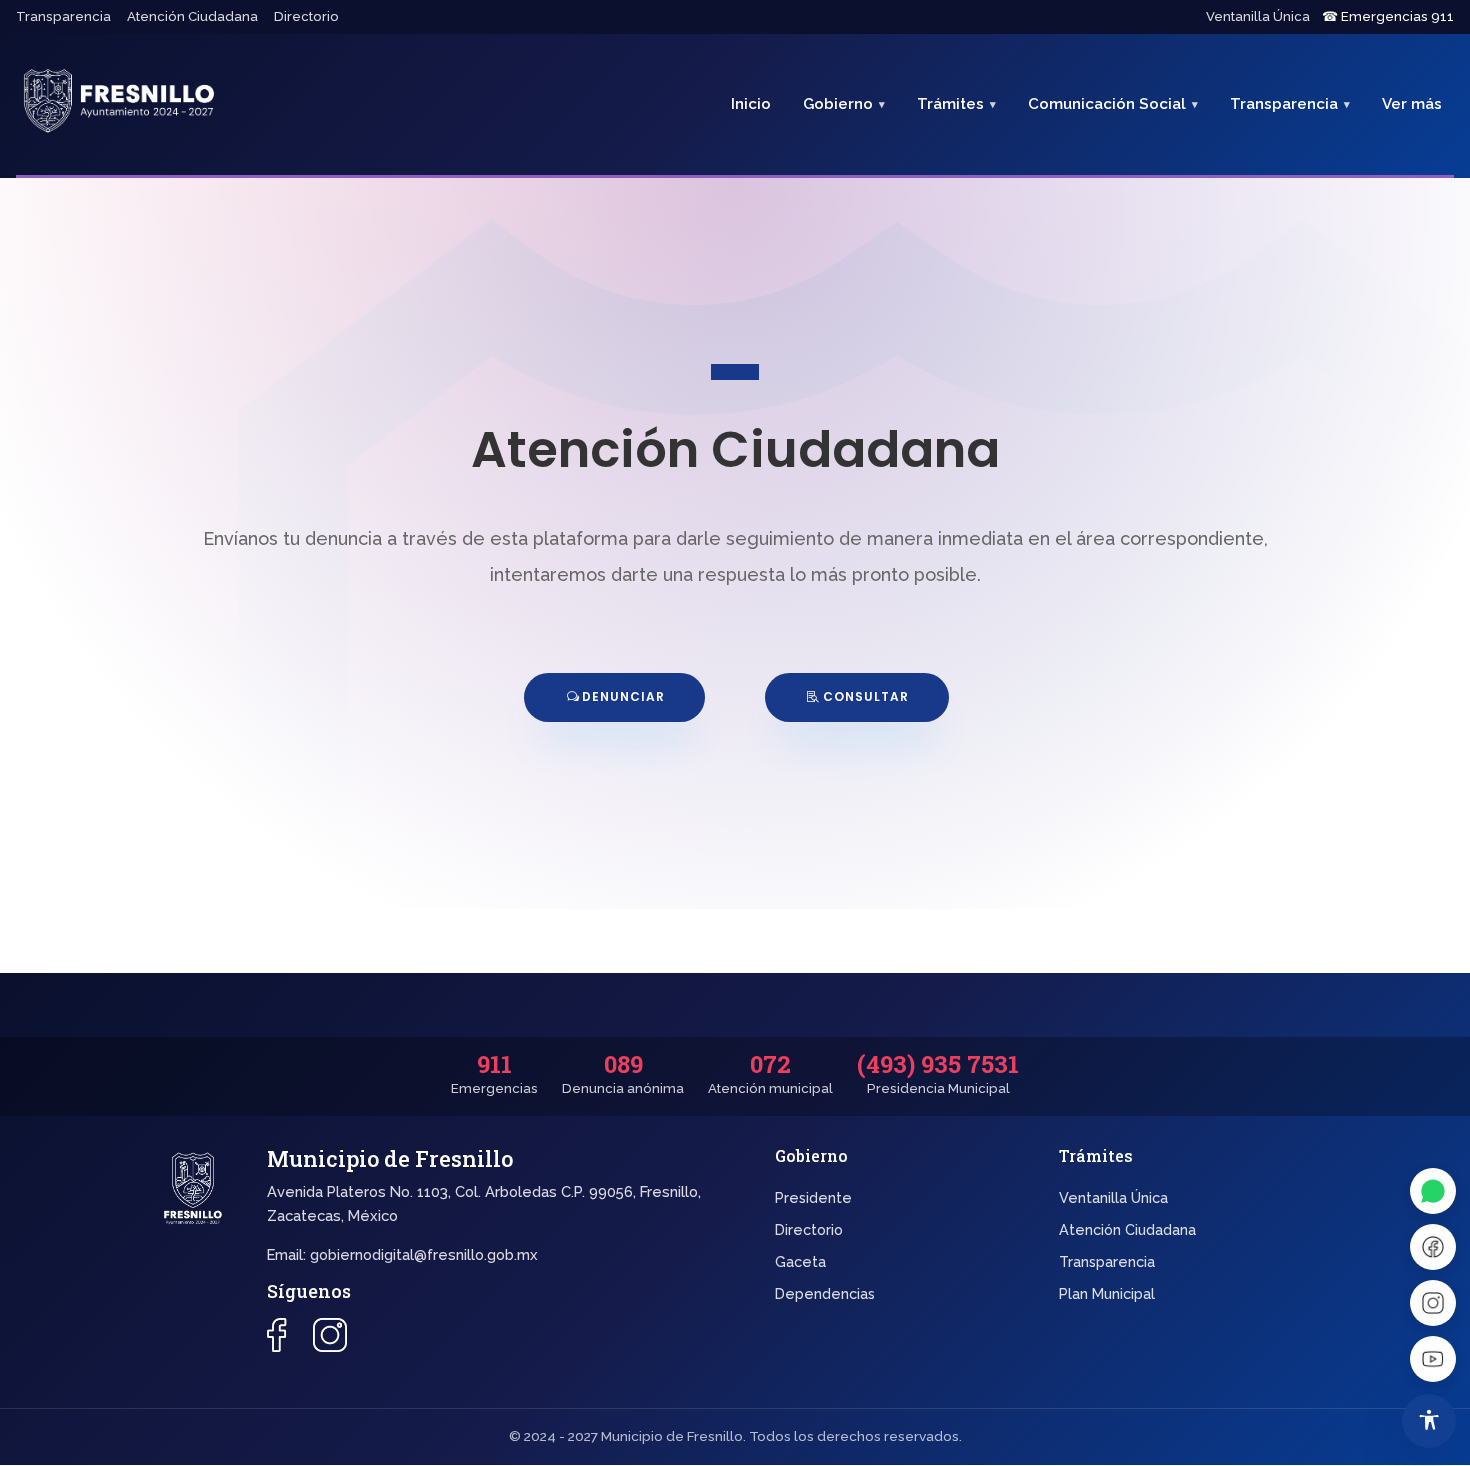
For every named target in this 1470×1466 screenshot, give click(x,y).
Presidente (813, 1197)
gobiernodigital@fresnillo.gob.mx (424, 1254)
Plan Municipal (1107, 1293)
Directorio (306, 16)
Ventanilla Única (1258, 16)
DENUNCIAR (623, 696)
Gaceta (800, 1261)
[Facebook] (1433, 1247)
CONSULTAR (866, 696)
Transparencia (63, 16)
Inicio (751, 104)
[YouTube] (1433, 1359)
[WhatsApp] (1433, 1191)
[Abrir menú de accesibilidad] (1429, 1421)
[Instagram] (1433, 1303)
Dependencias (825, 1293)
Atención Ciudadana (192, 16)
